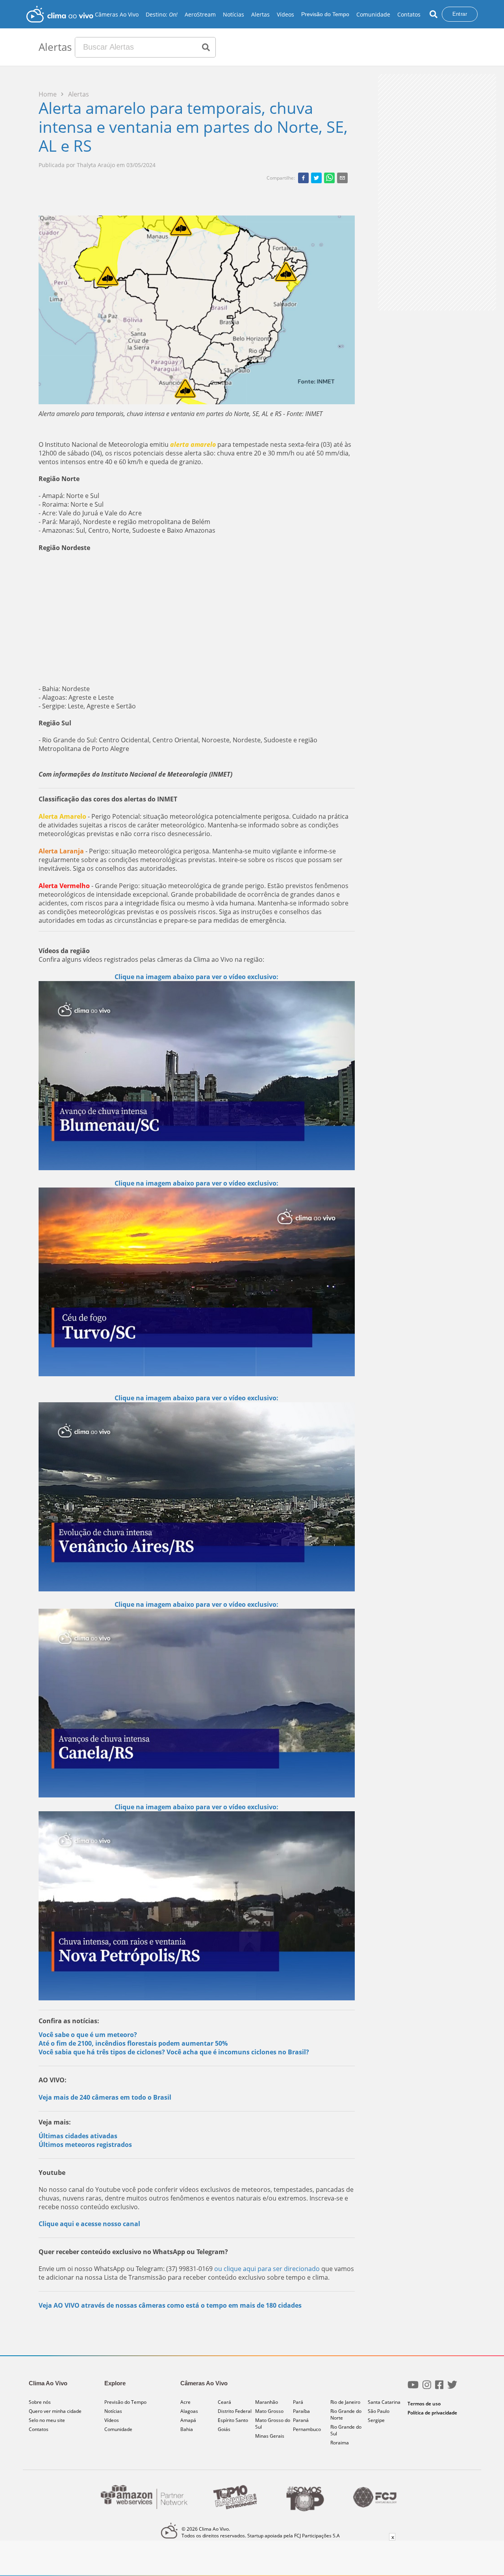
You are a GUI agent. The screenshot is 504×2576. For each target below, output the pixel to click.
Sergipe (376, 2420)
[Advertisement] (197, 618)
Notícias (233, 14)
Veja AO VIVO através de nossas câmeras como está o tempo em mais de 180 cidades (170, 2305)
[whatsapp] (329, 178)
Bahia (187, 2429)
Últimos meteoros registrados (85, 2145)
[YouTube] (413, 2388)
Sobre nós (40, 2402)
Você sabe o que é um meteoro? (88, 2035)
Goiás (224, 2429)
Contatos (409, 14)
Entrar (460, 14)
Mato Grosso (269, 2411)
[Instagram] (427, 2388)
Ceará (224, 2402)
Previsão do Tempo (325, 14)
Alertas (260, 14)
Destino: (162, 14)
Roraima (340, 2443)
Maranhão (267, 2402)
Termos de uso (424, 2404)
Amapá (188, 2420)
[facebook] (303, 178)
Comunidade (373, 14)
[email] (342, 178)
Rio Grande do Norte (346, 2414)
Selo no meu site (47, 2420)
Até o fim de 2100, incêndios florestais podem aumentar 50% (133, 2043)
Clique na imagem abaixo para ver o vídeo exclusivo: (196, 977)
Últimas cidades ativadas (78, 2136)
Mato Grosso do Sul (273, 2424)
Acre (185, 2402)
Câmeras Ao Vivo (117, 14)
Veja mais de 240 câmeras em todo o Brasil (105, 2097)
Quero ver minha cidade (55, 2411)
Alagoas (189, 2411)
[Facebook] (439, 2388)
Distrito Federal (235, 2411)
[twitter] (316, 178)
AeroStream (200, 14)
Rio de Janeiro (345, 2402)
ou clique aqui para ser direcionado (268, 2269)
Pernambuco (307, 2429)
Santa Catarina (384, 2402)
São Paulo (379, 2411)
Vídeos (285, 14)
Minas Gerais (270, 2436)
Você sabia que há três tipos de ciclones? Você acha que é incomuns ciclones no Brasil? (174, 2052)
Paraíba (301, 2411)
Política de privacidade (432, 2413)
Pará (298, 2402)
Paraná (301, 2420)
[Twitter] (452, 2388)
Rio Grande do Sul (346, 2430)
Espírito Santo (233, 2420)
